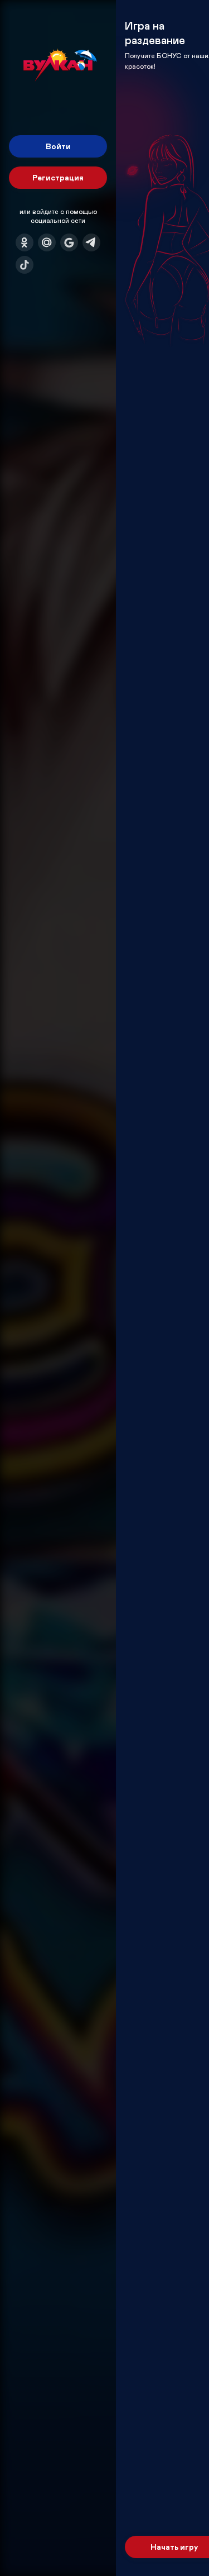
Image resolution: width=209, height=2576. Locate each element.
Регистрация (58, 177)
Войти (58, 146)
